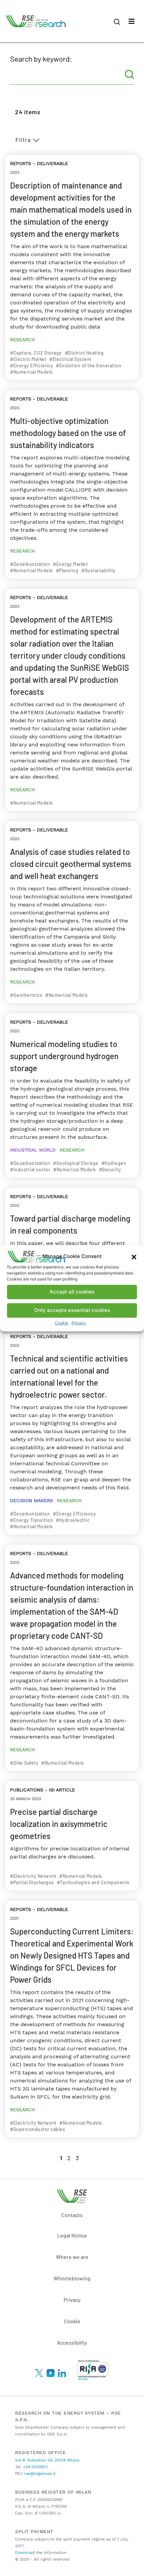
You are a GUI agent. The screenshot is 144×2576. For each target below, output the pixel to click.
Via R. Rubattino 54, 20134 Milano (47, 2460)
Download (25, 2553)
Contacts (72, 2215)
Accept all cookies (72, 1292)
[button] (134, 1257)
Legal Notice (72, 2235)
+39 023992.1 (35, 2467)
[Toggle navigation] (132, 21)
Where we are (72, 2257)
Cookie (62, 1323)
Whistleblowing (72, 2278)
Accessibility (72, 2342)
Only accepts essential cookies (72, 1310)
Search (129, 74)
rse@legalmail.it (39, 2474)
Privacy (79, 1323)
